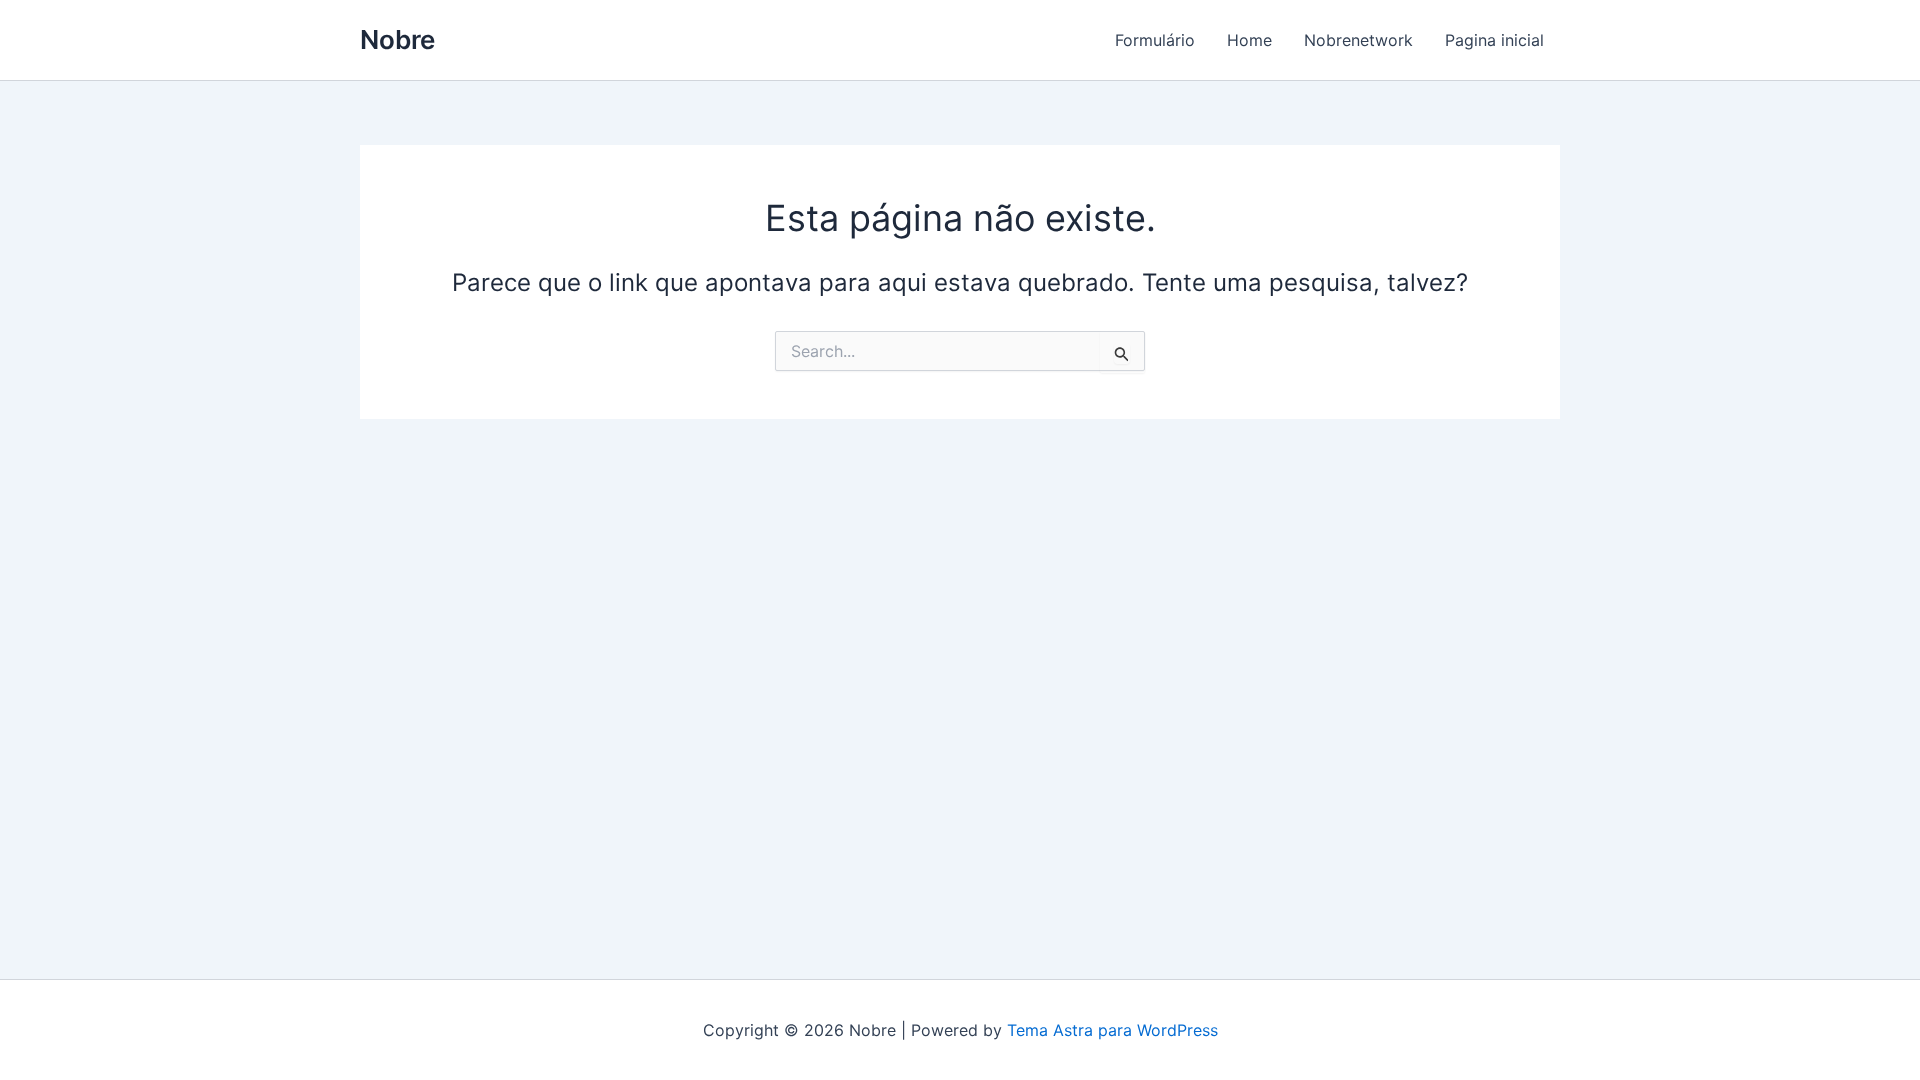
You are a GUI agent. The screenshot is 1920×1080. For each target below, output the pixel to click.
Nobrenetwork (1358, 40)
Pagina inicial (1494, 40)
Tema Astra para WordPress (1112, 1030)
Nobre (397, 39)
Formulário (1155, 40)
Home (1249, 40)
